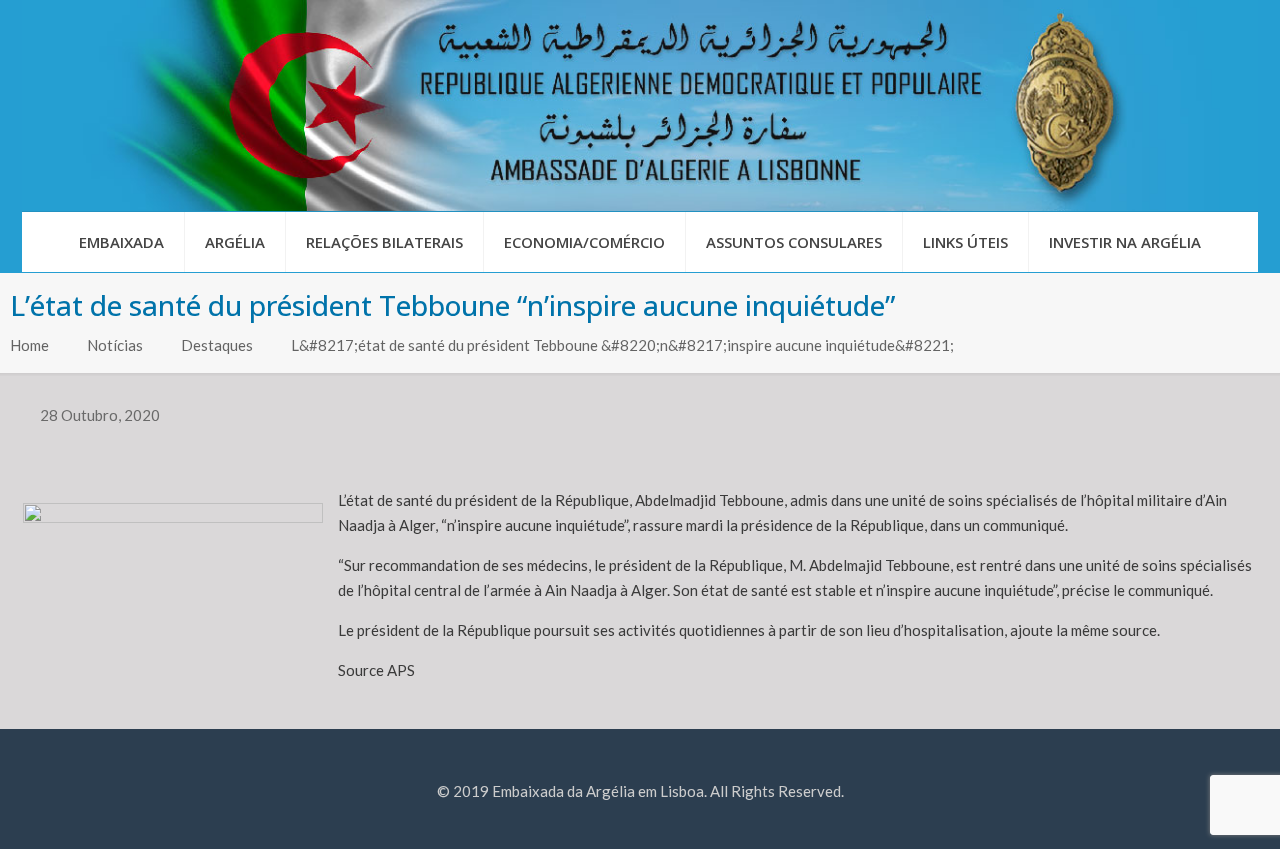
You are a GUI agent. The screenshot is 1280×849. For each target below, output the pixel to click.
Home (29, 345)
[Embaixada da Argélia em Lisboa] (640, 105)
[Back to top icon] (1184, 808)
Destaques (217, 345)
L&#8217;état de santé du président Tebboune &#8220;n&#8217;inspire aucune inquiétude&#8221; (622, 345)
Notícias (115, 345)
